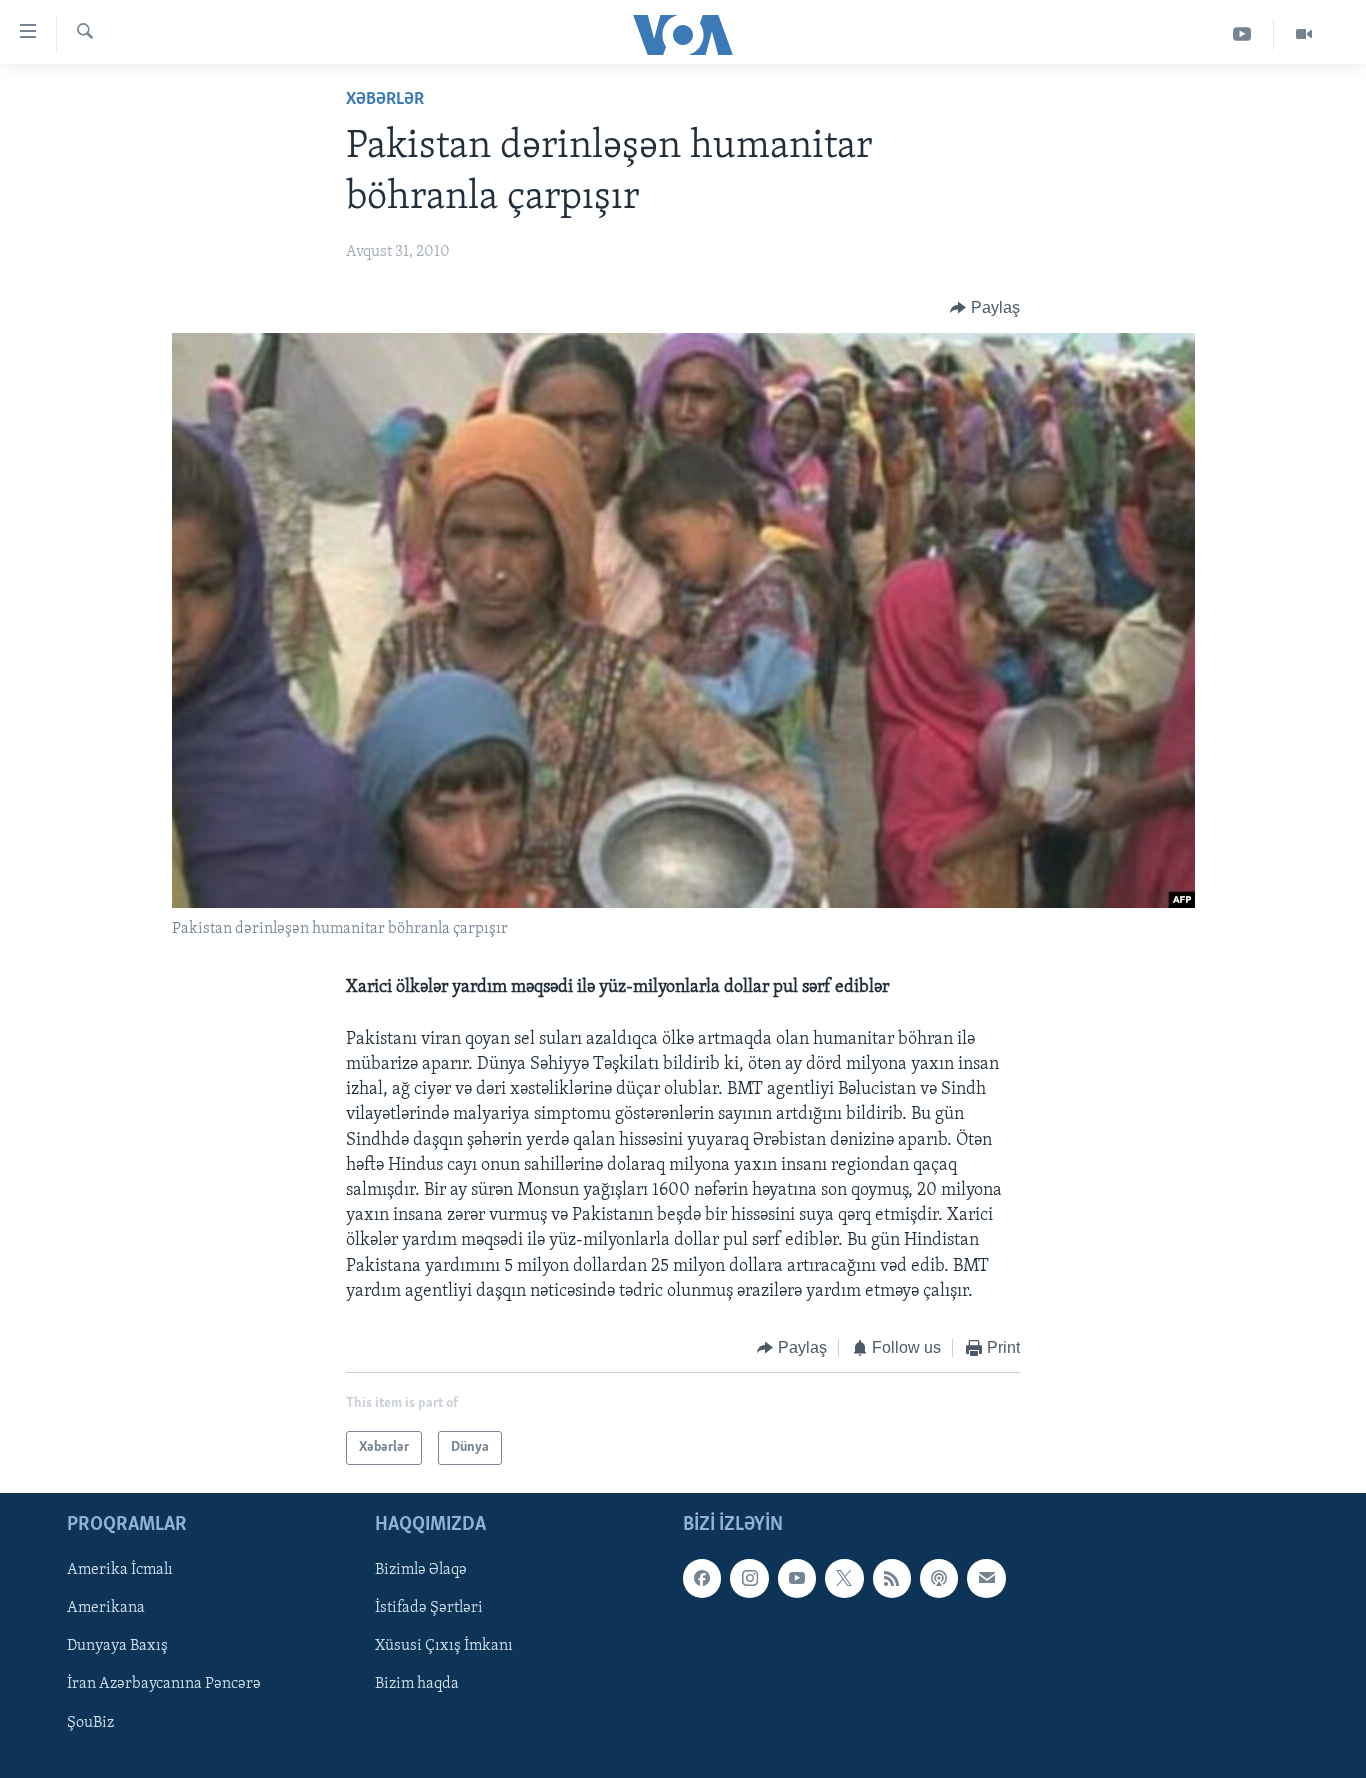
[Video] (1304, 34)
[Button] (985, 308)
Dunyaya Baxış (117, 1647)
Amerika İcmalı (120, 1571)
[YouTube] (1242, 34)
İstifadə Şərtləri (429, 1609)
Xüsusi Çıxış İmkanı (444, 1647)
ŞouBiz (90, 1723)
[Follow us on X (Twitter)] (844, 1579)
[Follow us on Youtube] (797, 1579)
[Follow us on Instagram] (749, 1579)
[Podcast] (939, 1579)
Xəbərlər (385, 100)
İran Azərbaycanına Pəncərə (164, 1685)
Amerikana (106, 1609)
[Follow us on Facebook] (702, 1579)
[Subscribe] (986, 1579)
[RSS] (892, 1579)
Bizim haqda (417, 1685)
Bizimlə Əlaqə (421, 1571)
